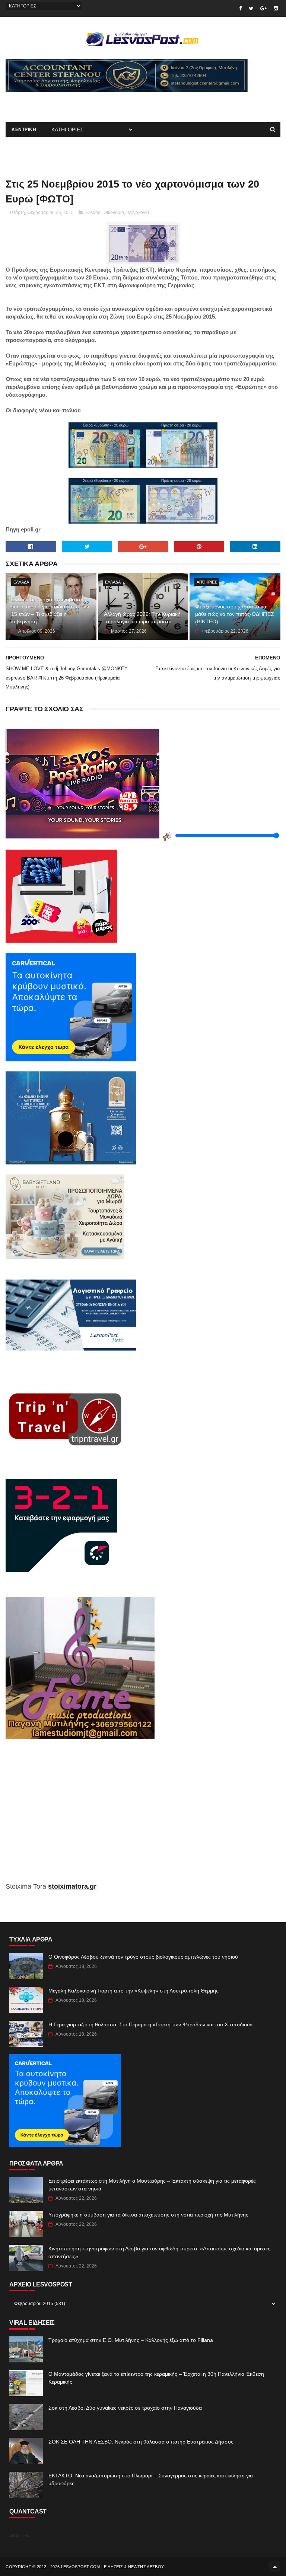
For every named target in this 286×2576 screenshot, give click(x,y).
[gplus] (263, 8)
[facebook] (240, 8)
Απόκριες (207, 582)
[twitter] (251, 8)
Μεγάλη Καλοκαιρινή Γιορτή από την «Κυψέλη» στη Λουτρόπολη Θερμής (134, 1991)
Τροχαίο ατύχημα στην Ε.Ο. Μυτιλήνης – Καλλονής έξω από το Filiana (131, 2340)
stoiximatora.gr (72, 1886)
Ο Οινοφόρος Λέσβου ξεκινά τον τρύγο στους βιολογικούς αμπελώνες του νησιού (143, 1957)
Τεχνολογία (138, 212)
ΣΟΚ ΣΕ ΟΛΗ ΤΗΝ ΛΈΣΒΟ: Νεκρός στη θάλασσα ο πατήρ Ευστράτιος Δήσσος (141, 2442)
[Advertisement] (93, 103)
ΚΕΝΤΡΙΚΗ (24, 130)
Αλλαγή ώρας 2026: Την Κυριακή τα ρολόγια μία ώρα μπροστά (142, 618)
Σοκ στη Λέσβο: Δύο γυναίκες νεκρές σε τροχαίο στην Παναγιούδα (125, 2408)
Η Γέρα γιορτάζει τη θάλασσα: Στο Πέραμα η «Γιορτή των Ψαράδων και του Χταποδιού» (151, 2024)
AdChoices (19, 2535)
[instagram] (276, 8)
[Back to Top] (275, 2567)
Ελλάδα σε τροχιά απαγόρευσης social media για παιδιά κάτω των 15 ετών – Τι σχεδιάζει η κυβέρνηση (50, 611)
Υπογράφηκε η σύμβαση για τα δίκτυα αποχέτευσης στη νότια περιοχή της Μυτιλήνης (148, 2215)
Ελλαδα (93, 212)
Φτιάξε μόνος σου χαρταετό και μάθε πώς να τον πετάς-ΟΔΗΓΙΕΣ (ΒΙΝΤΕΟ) (235, 614)
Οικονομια (114, 212)
